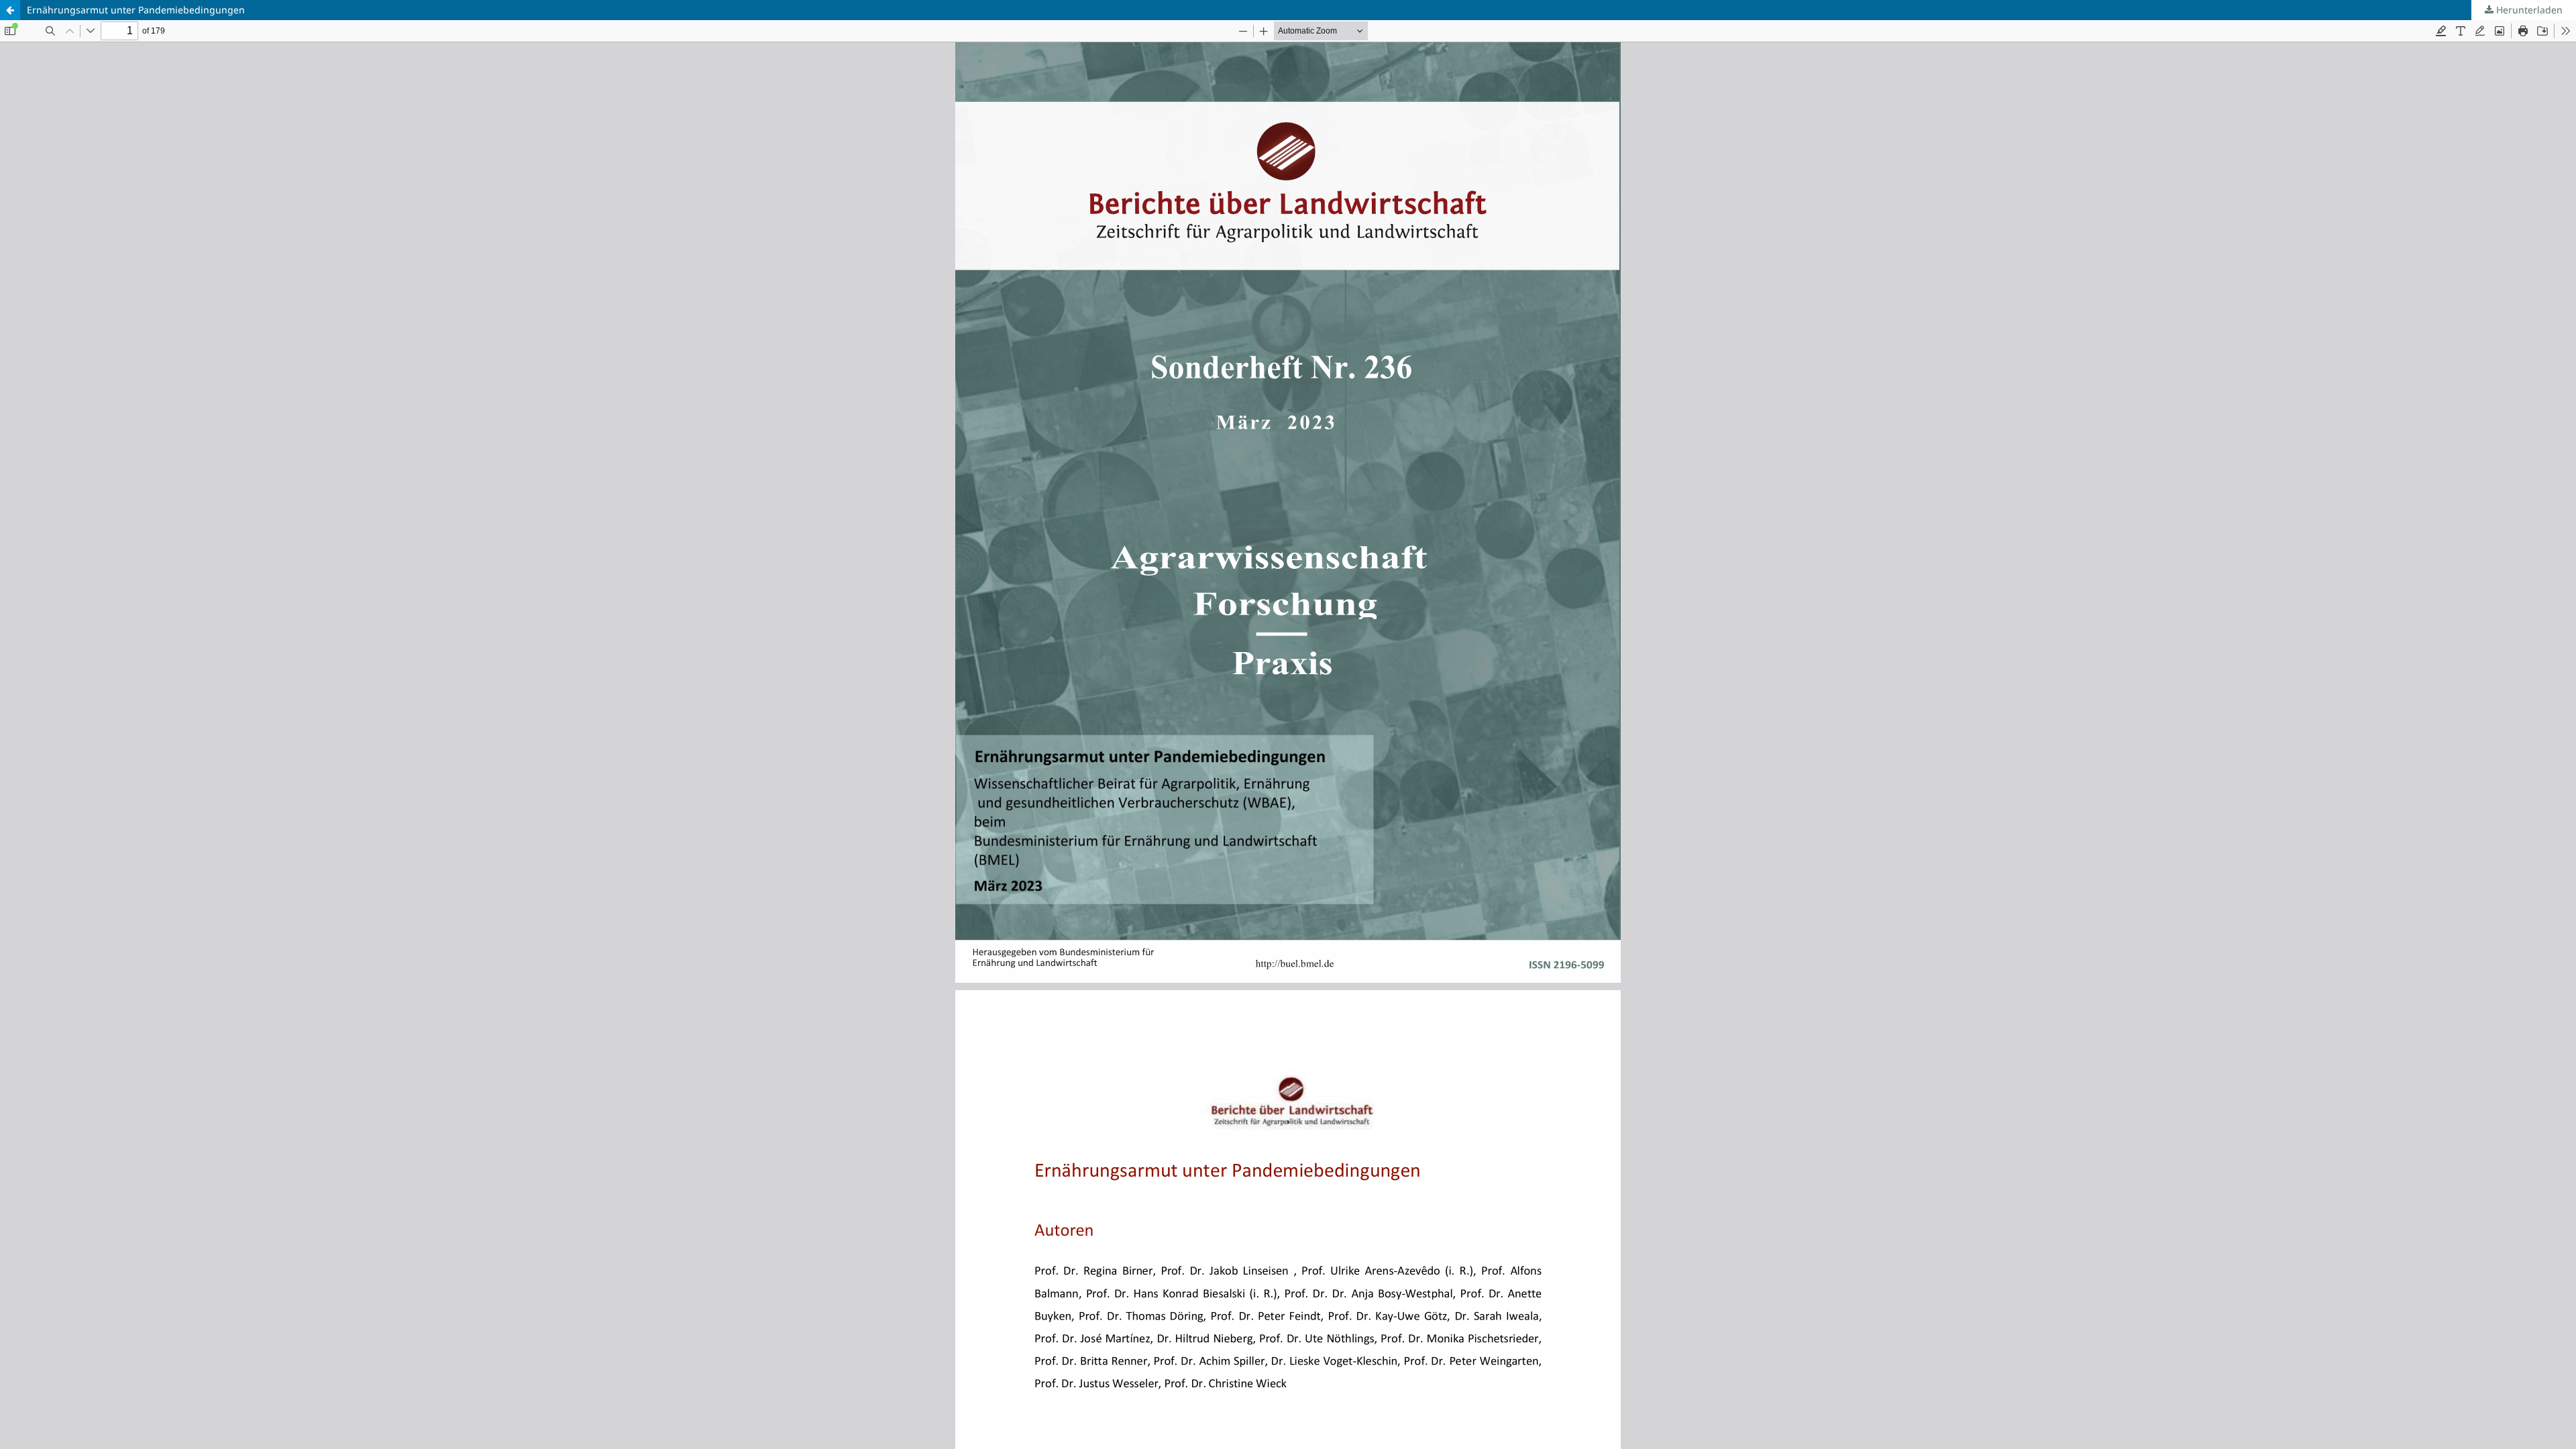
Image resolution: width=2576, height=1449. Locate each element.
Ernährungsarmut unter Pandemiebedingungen (136, 10)
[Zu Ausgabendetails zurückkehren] (10, 10)
